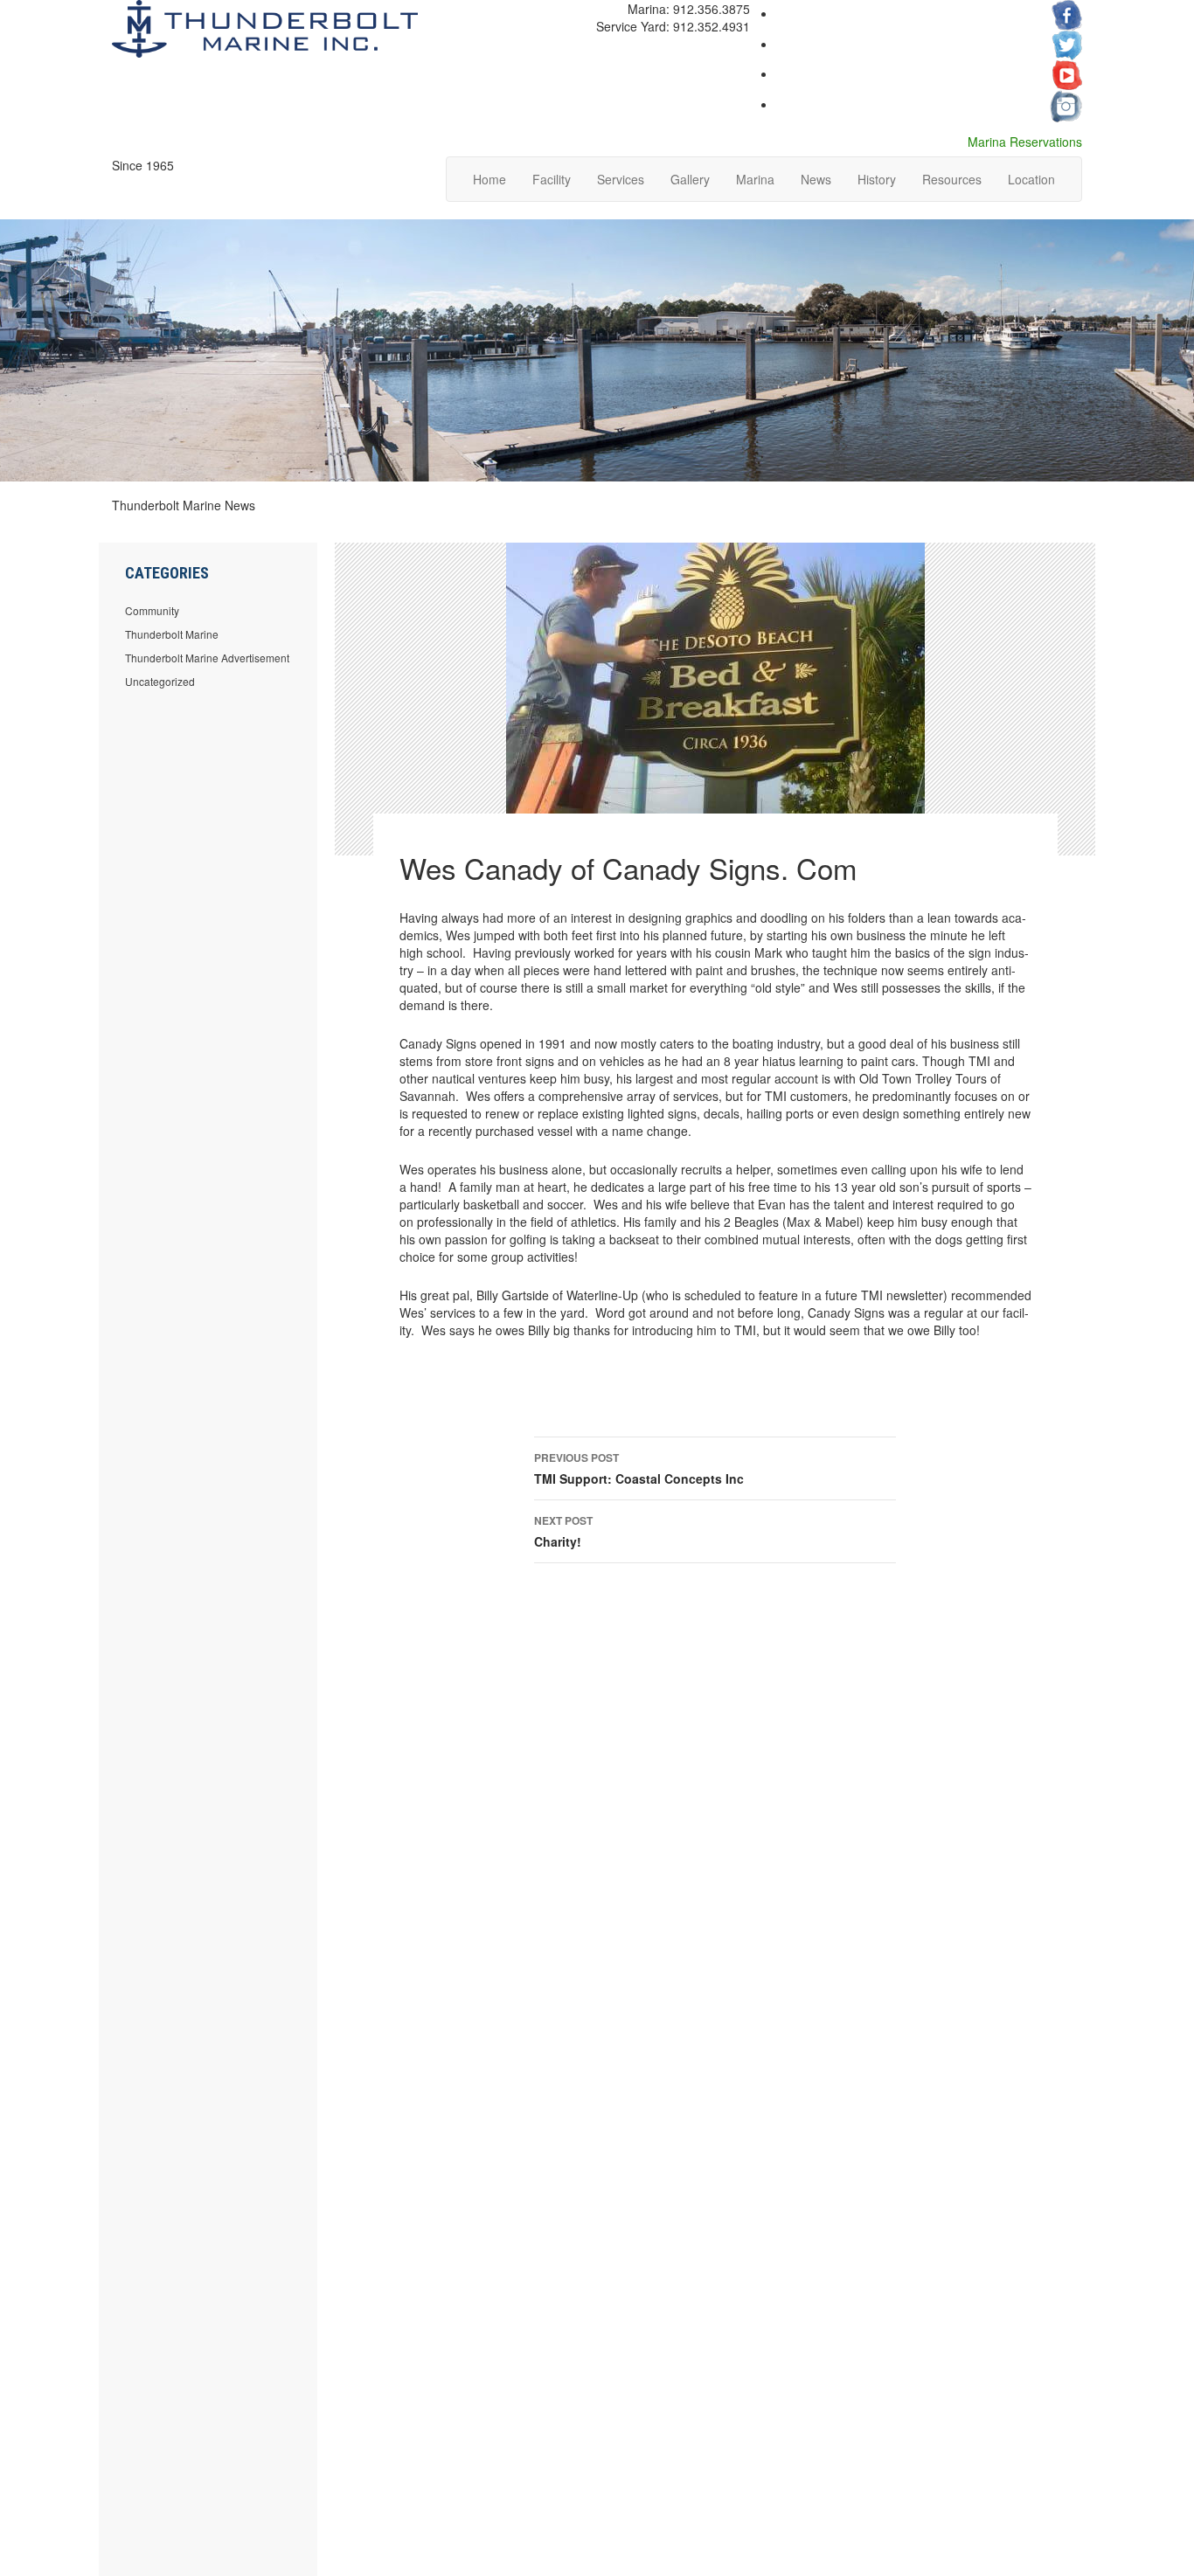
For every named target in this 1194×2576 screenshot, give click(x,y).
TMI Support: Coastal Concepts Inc (639, 1468)
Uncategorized (160, 681)
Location (1031, 179)
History (877, 179)
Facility (552, 179)
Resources (952, 179)
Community (152, 610)
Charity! (563, 1531)
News (816, 179)
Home (489, 179)
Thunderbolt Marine (172, 634)
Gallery (690, 179)
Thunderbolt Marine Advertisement (207, 658)
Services (621, 179)
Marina (755, 179)
